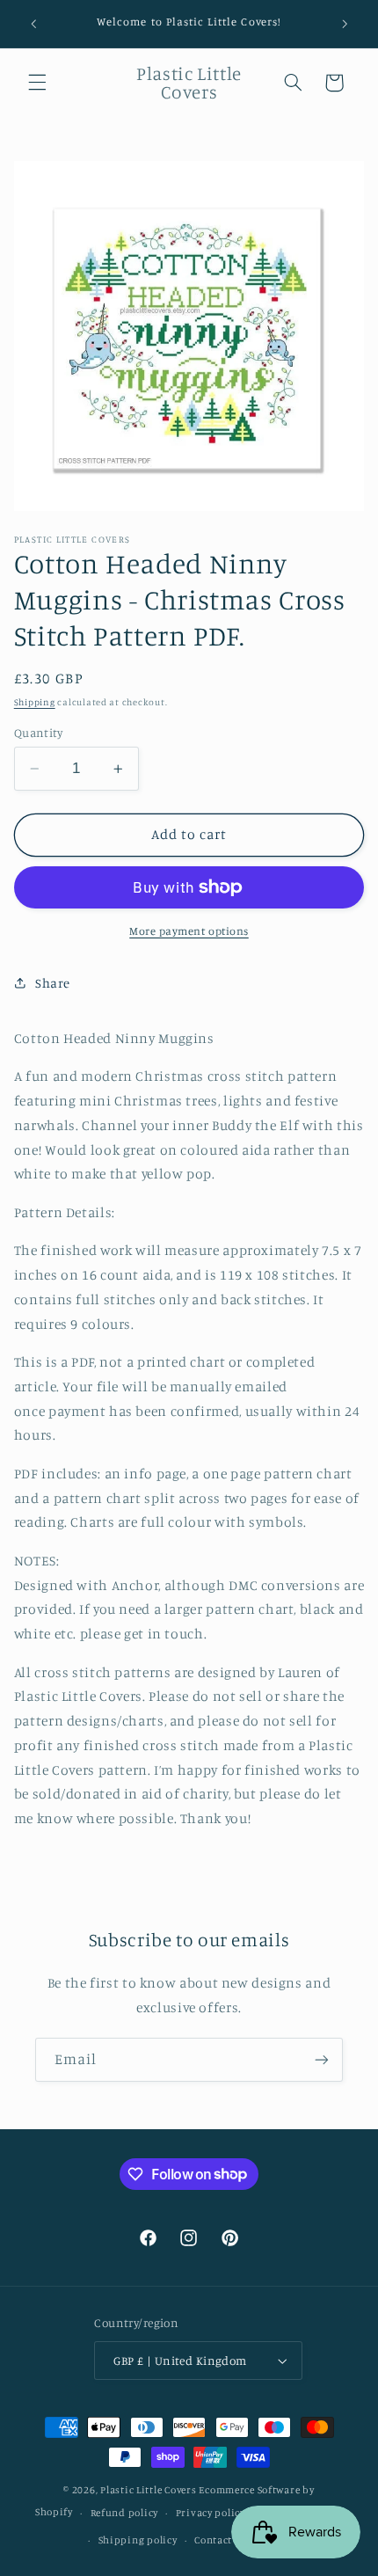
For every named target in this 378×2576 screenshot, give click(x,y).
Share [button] (53, 983)
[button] (37, 83)
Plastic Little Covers (148, 2490)
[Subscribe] (322, 2059)
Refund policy (125, 2513)
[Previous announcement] (33, 24)
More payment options (189, 931)
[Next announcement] (345, 24)
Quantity (38, 733)
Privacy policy (211, 2513)
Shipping (35, 702)
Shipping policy (138, 2540)
